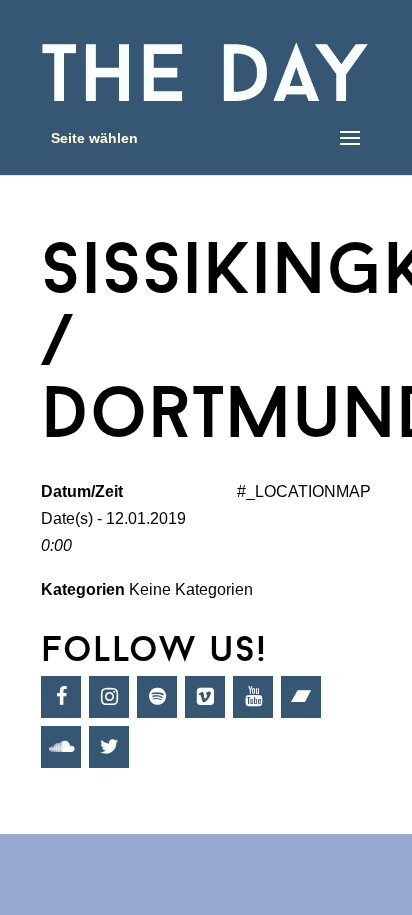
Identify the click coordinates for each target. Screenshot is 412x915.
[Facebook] (61, 697)
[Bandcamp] (301, 697)
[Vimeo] (205, 697)
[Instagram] (109, 697)
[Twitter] (109, 747)
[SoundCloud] (61, 747)
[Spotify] (157, 697)
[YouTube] (253, 697)
